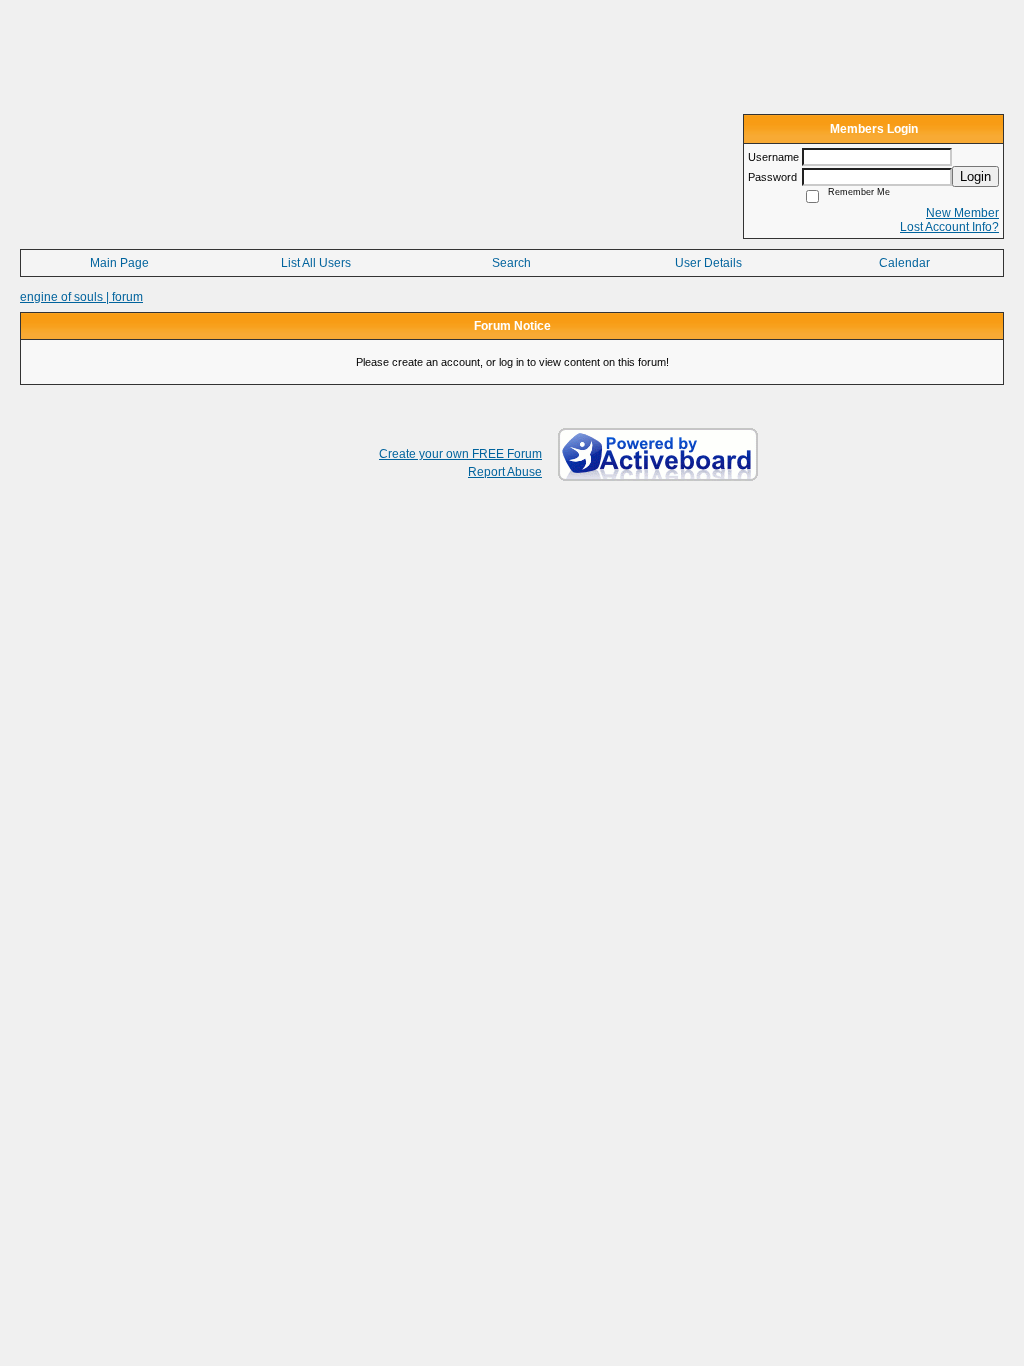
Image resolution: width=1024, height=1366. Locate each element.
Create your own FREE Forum (460, 454)
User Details (708, 263)
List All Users (316, 263)
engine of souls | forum (81, 297)
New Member (962, 213)
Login (975, 176)
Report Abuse (505, 472)
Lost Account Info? (949, 227)
